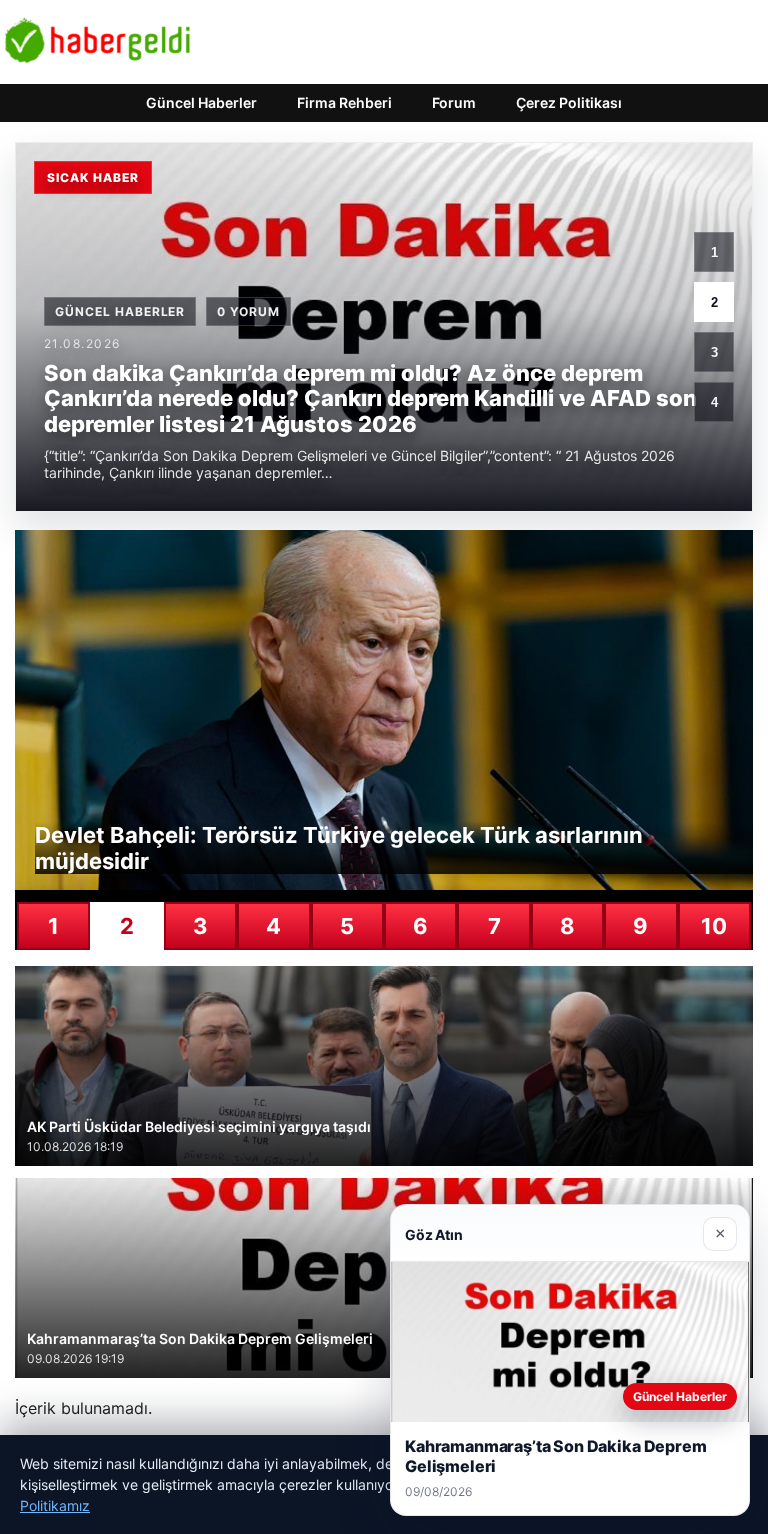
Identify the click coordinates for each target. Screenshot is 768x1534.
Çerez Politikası (569, 102)
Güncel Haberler (201, 102)
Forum (454, 102)
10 (714, 926)
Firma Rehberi (344, 102)
